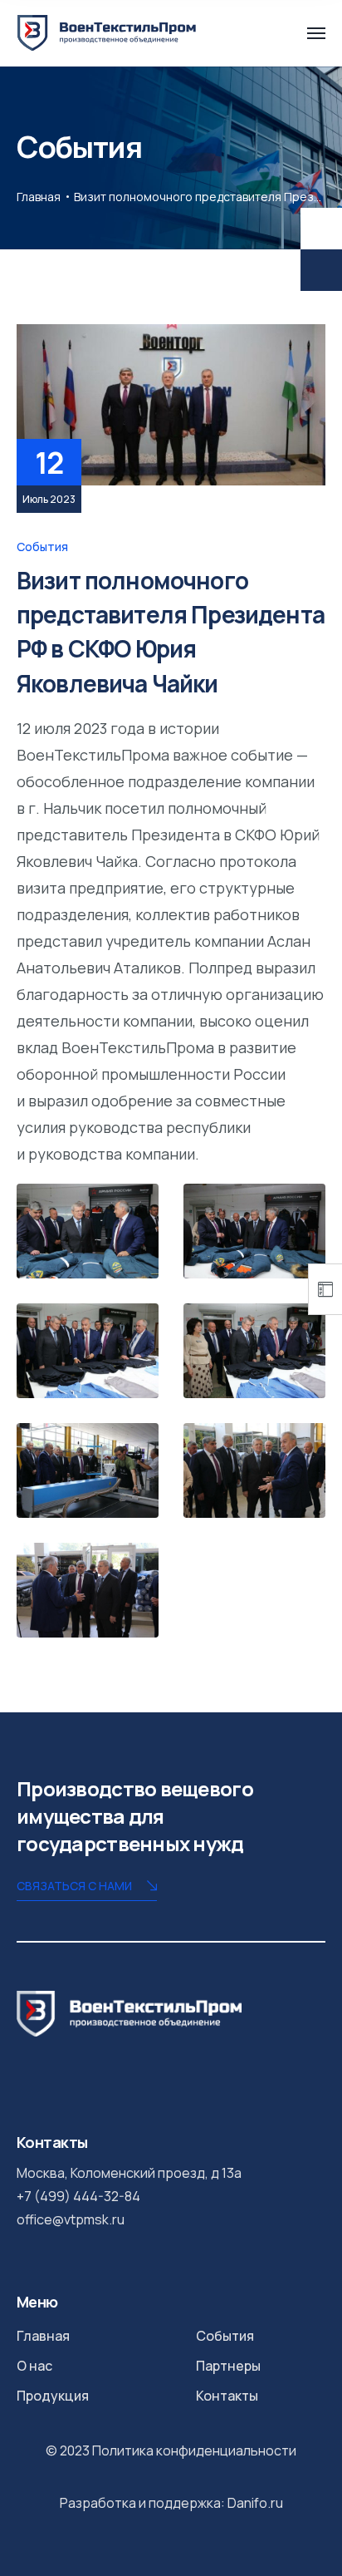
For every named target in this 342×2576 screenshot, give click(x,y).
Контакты (227, 2396)
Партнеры (228, 2366)
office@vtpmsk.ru (71, 2219)
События (42, 547)
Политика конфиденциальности (194, 2450)
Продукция (53, 2396)
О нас (34, 2366)
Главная (39, 197)
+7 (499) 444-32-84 (78, 2196)
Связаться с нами (74, 1886)
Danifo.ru (255, 2503)
